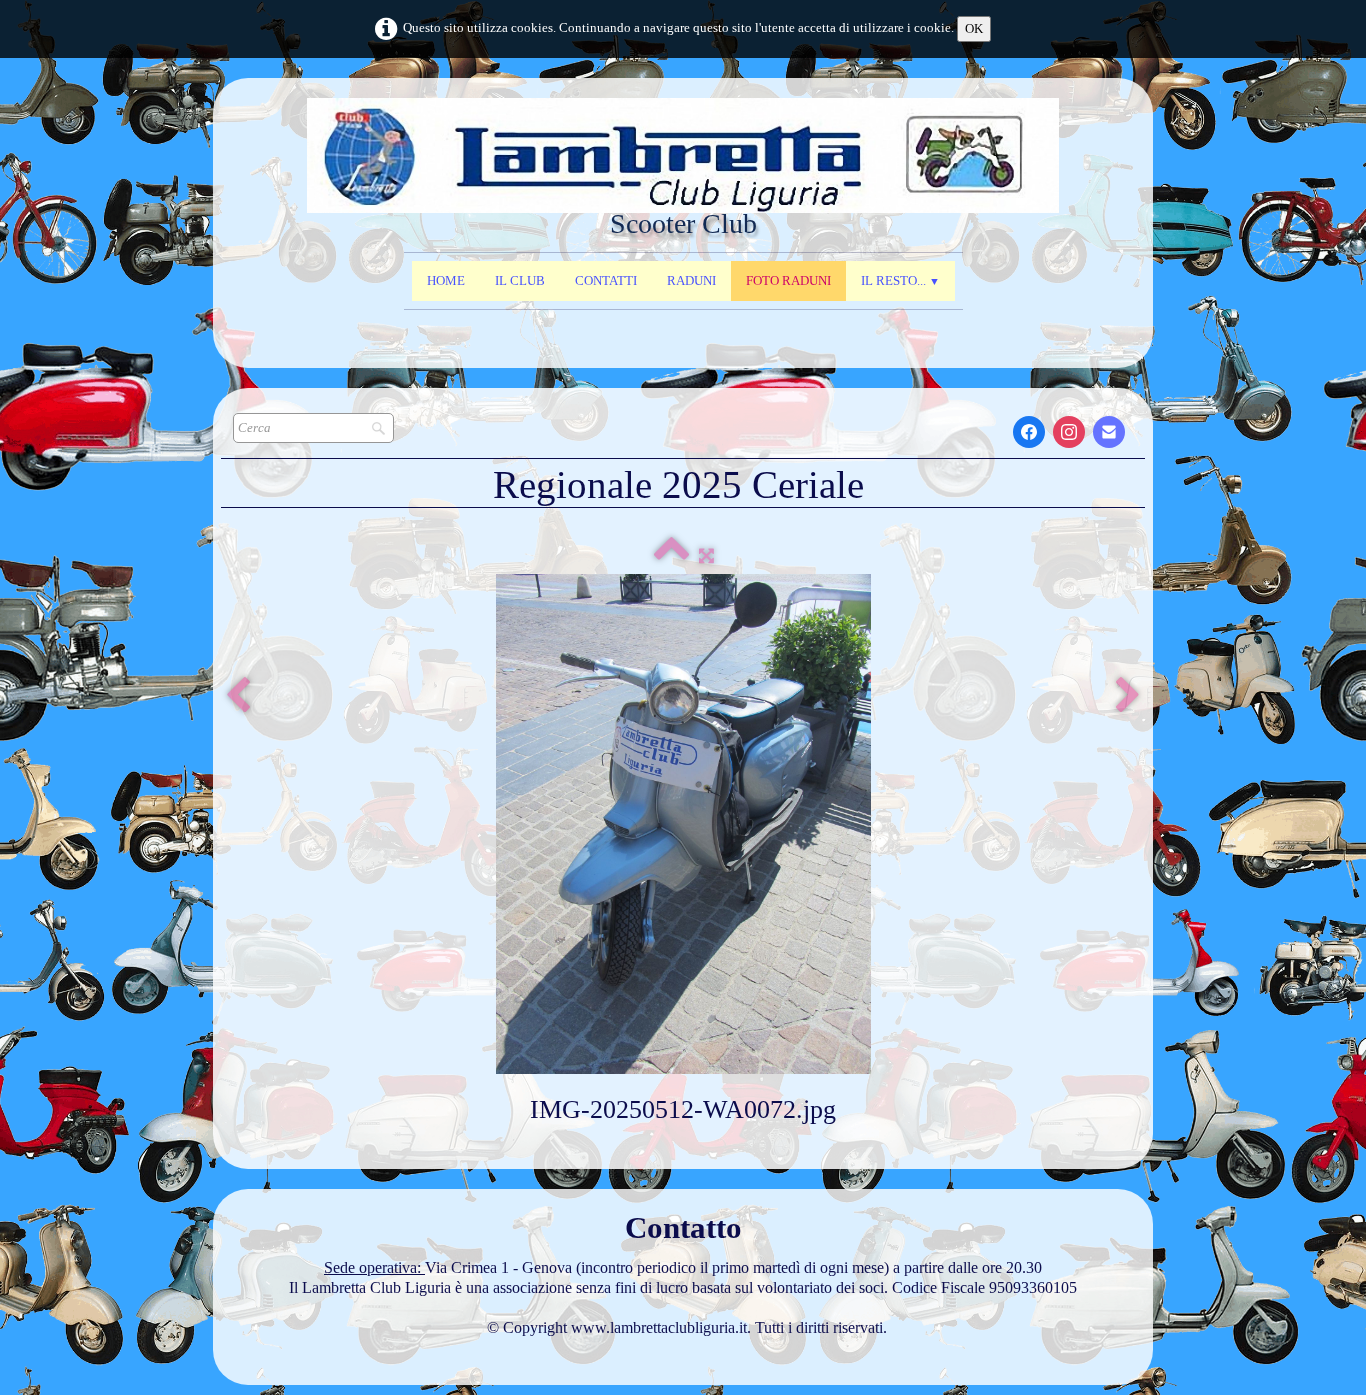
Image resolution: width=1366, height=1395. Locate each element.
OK (974, 28)
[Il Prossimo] (1128, 696)
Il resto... (900, 280)
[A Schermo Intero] (706, 555)
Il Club (520, 280)
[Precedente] (238, 696)
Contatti (606, 280)
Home (446, 280)
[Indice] (671, 555)
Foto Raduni (788, 280)
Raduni (691, 280)
